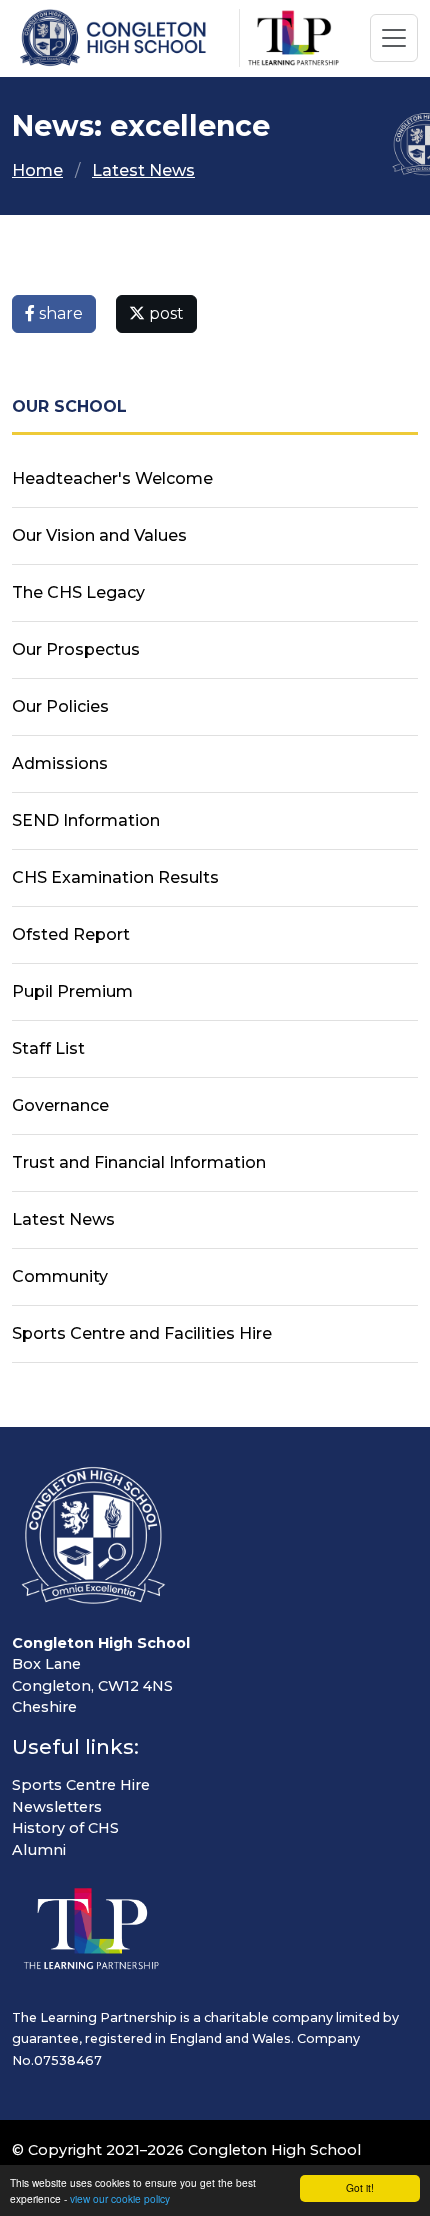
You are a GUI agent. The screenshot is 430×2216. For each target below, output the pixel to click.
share (59, 313)
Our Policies (60, 706)
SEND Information (86, 820)
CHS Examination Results (115, 877)
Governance (60, 1105)
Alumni (39, 1850)
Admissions (60, 763)
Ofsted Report (71, 934)
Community (60, 1276)
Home (37, 170)
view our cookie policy (120, 2198)
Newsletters (57, 1807)
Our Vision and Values (99, 535)
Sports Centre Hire (81, 1785)
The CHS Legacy (78, 592)
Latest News (143, 170)
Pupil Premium (72, 991)
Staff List (48, 1048)
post (164, 313)
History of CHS (65, 1828)
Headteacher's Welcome (112, 478)
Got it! (360, 2187)
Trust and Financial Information (139, 1162)
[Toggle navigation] (394, 38)
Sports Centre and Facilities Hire (142, 1333)
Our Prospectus (76, 649)
